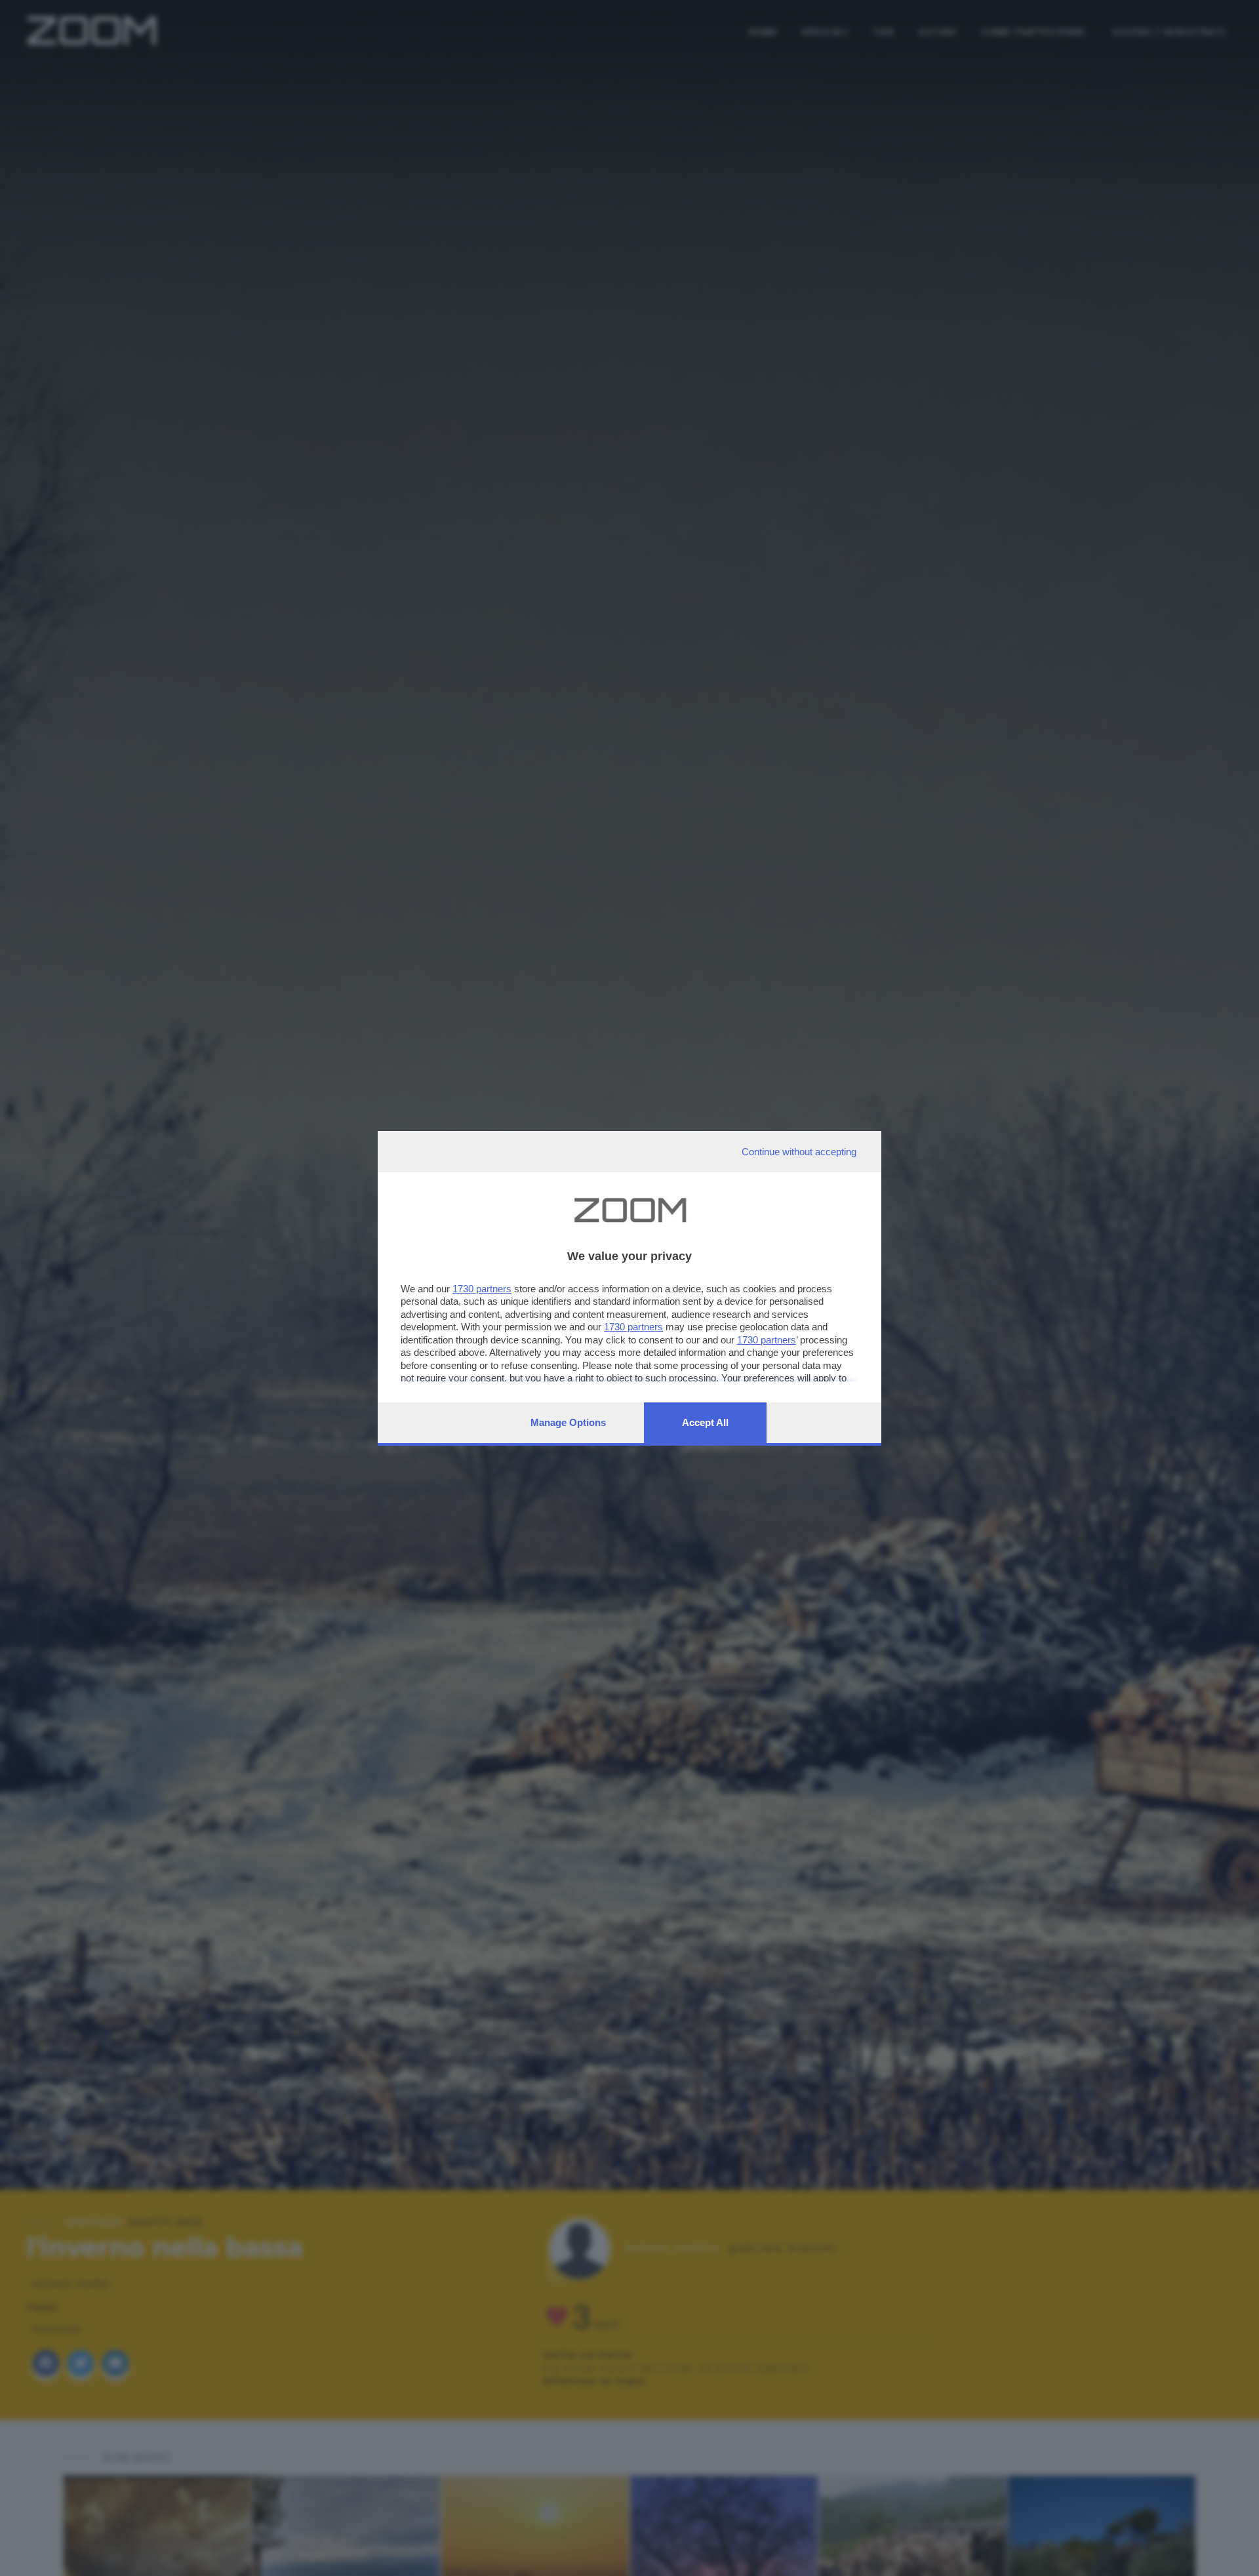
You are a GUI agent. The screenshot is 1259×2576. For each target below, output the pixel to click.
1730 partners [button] (482, 1289)
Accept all (705, 1422)
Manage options (568, 1422)
